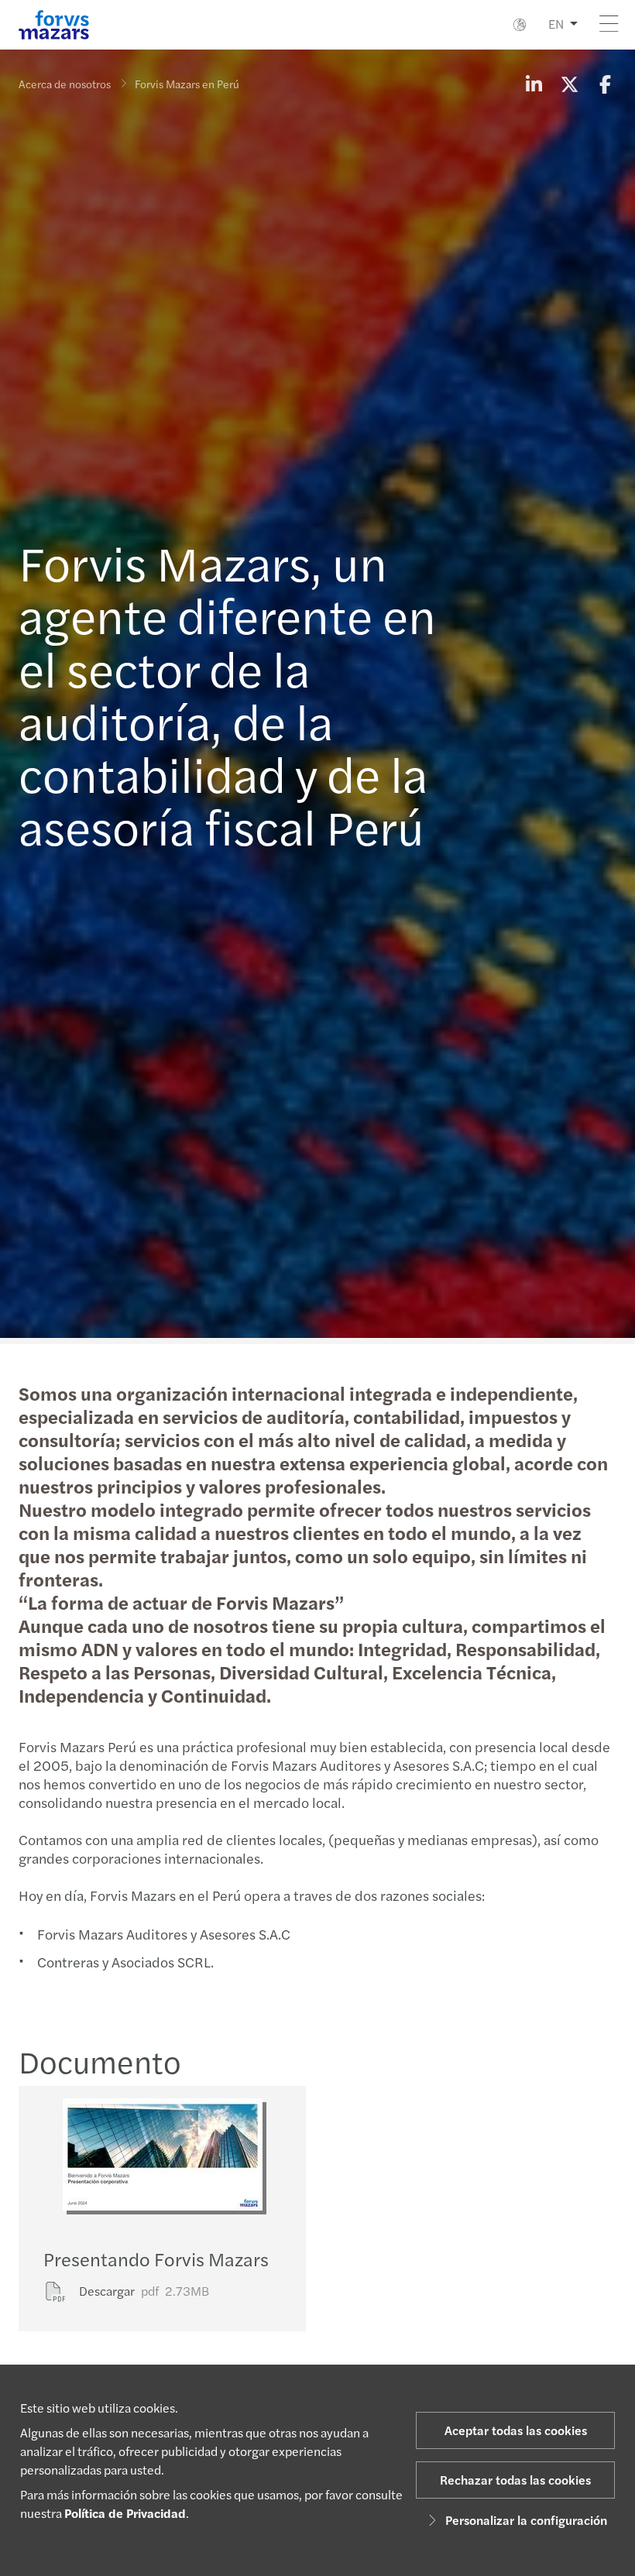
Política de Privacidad (125, 2513)
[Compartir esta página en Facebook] (605, 84)
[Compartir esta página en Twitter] (569, 84)
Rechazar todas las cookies (515, 2480)
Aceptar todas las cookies (516, 2430)
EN (556, 24)
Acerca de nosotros (65, 84)
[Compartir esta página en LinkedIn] (534, 84)
